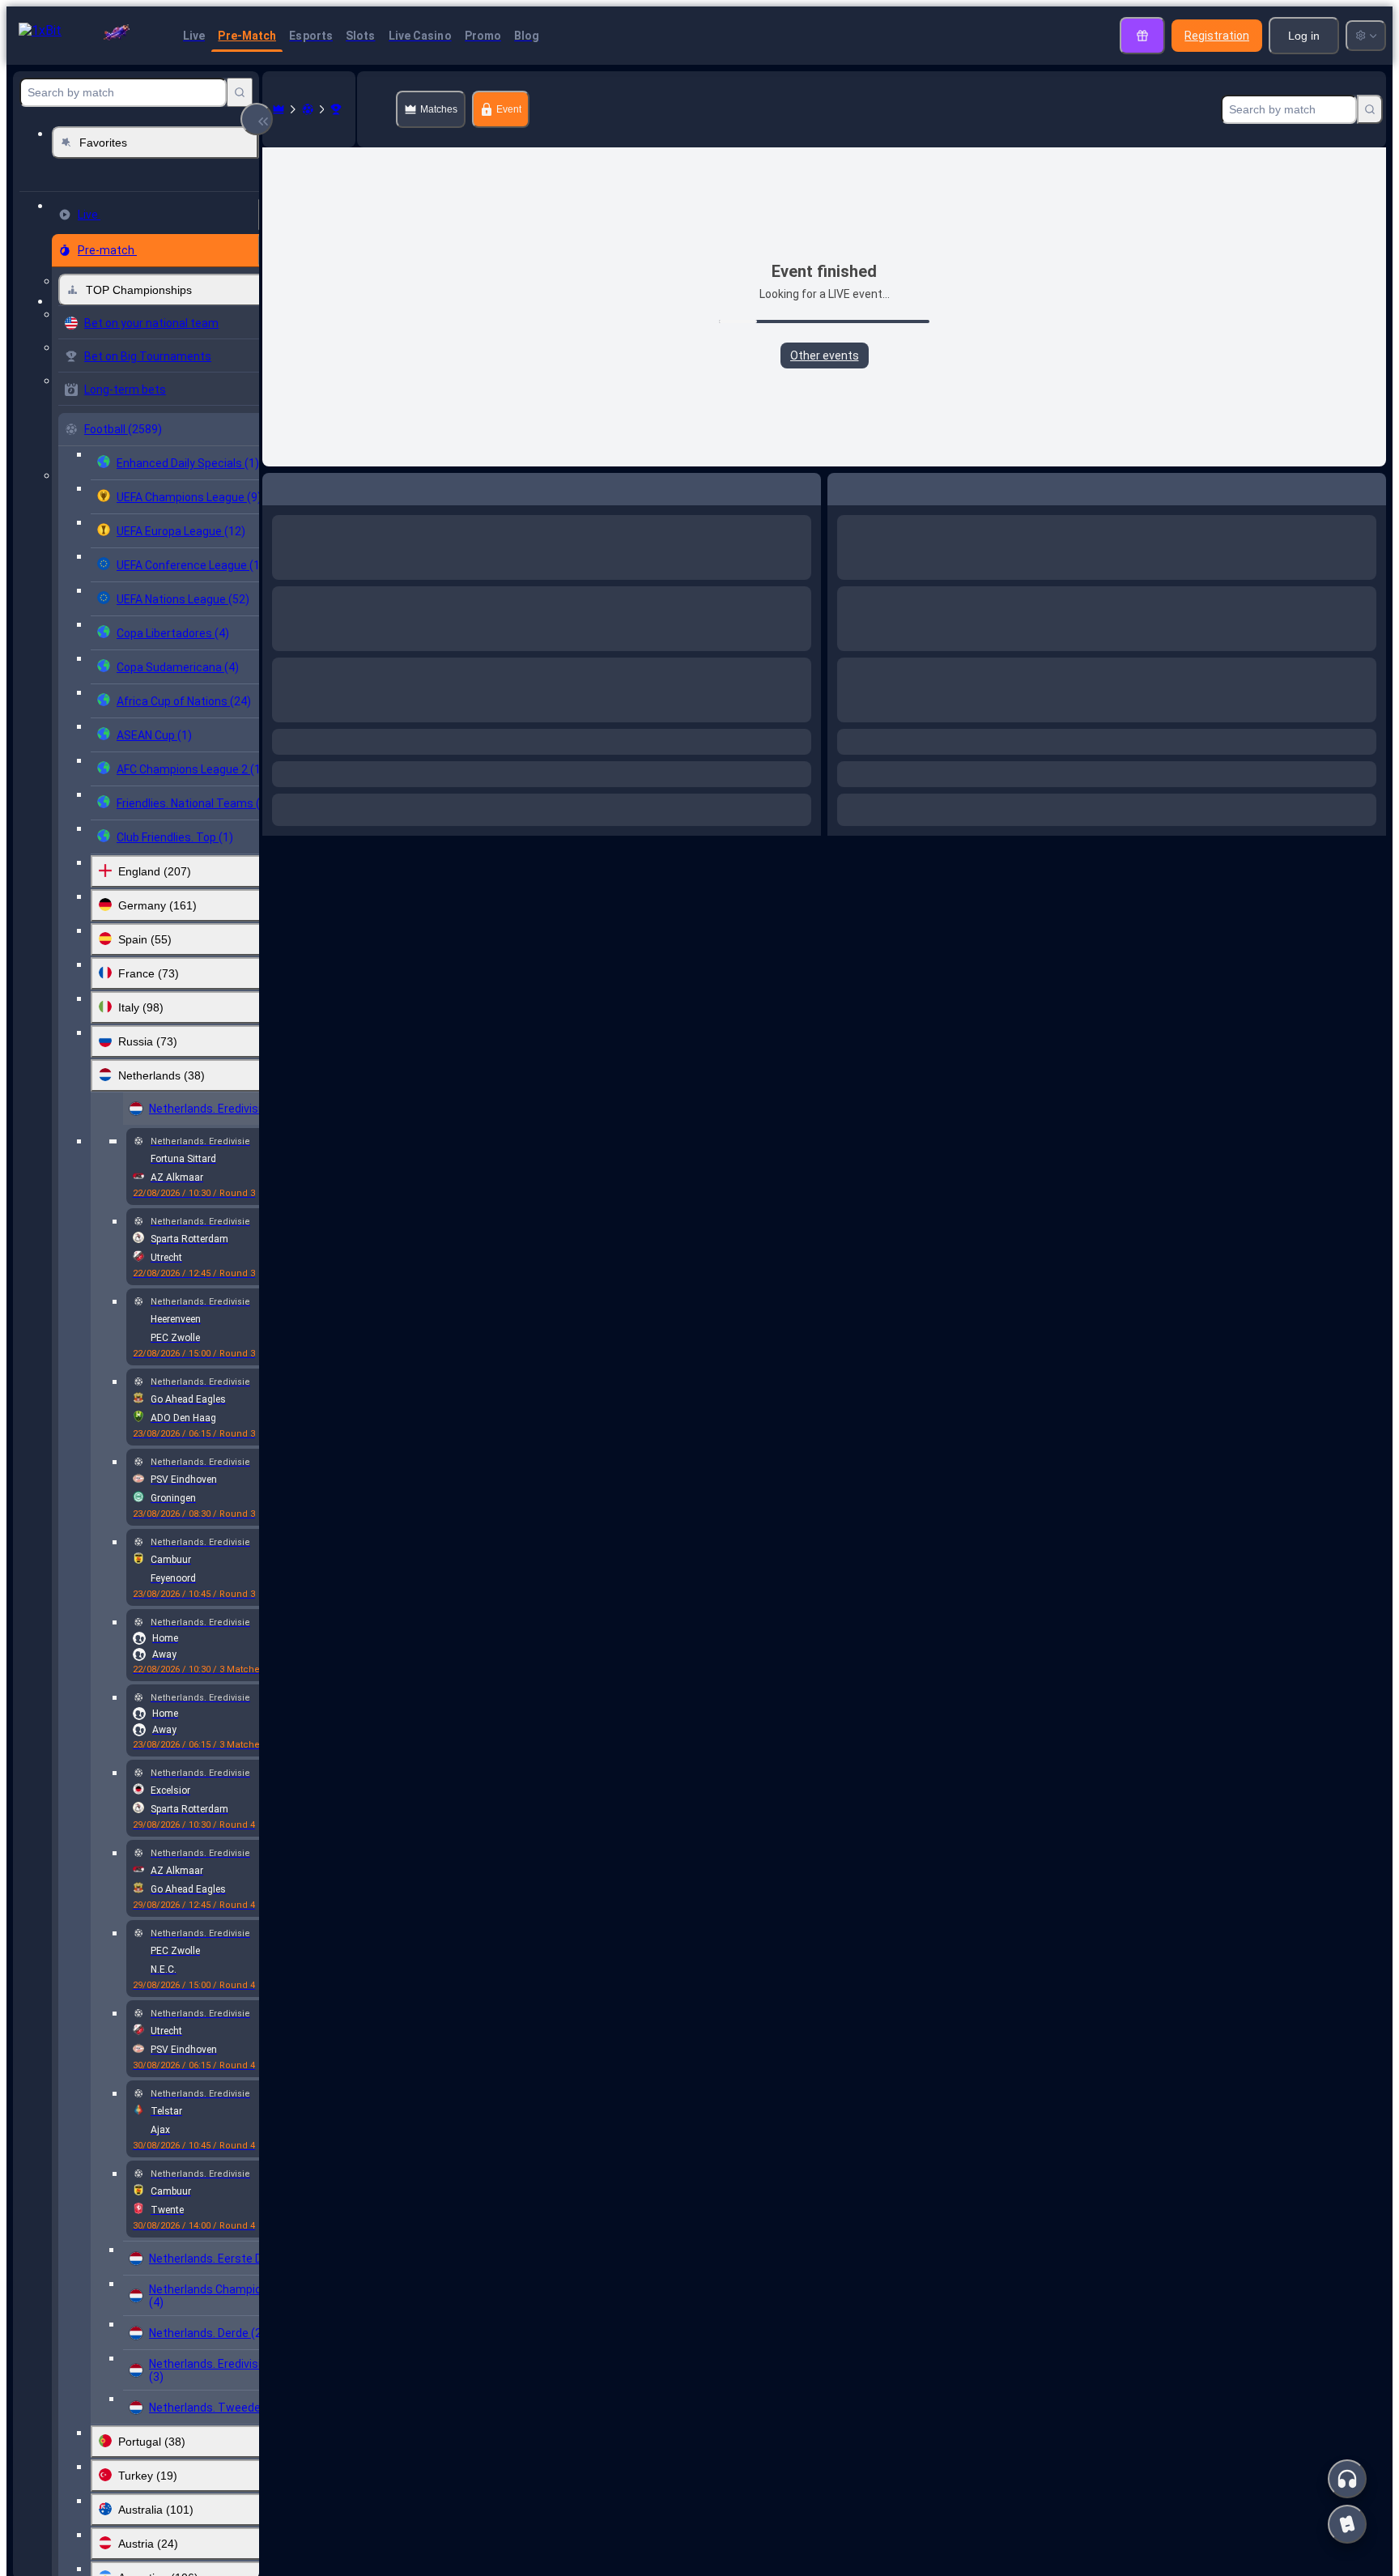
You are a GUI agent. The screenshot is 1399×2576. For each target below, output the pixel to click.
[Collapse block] (257, 119)
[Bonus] (1142, 36)
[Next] (317, 486)
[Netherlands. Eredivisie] (336, 109)
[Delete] (805, 486)
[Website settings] (1366, 36)
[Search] (240, 92)
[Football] (308, 109)
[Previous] (275, 486)
